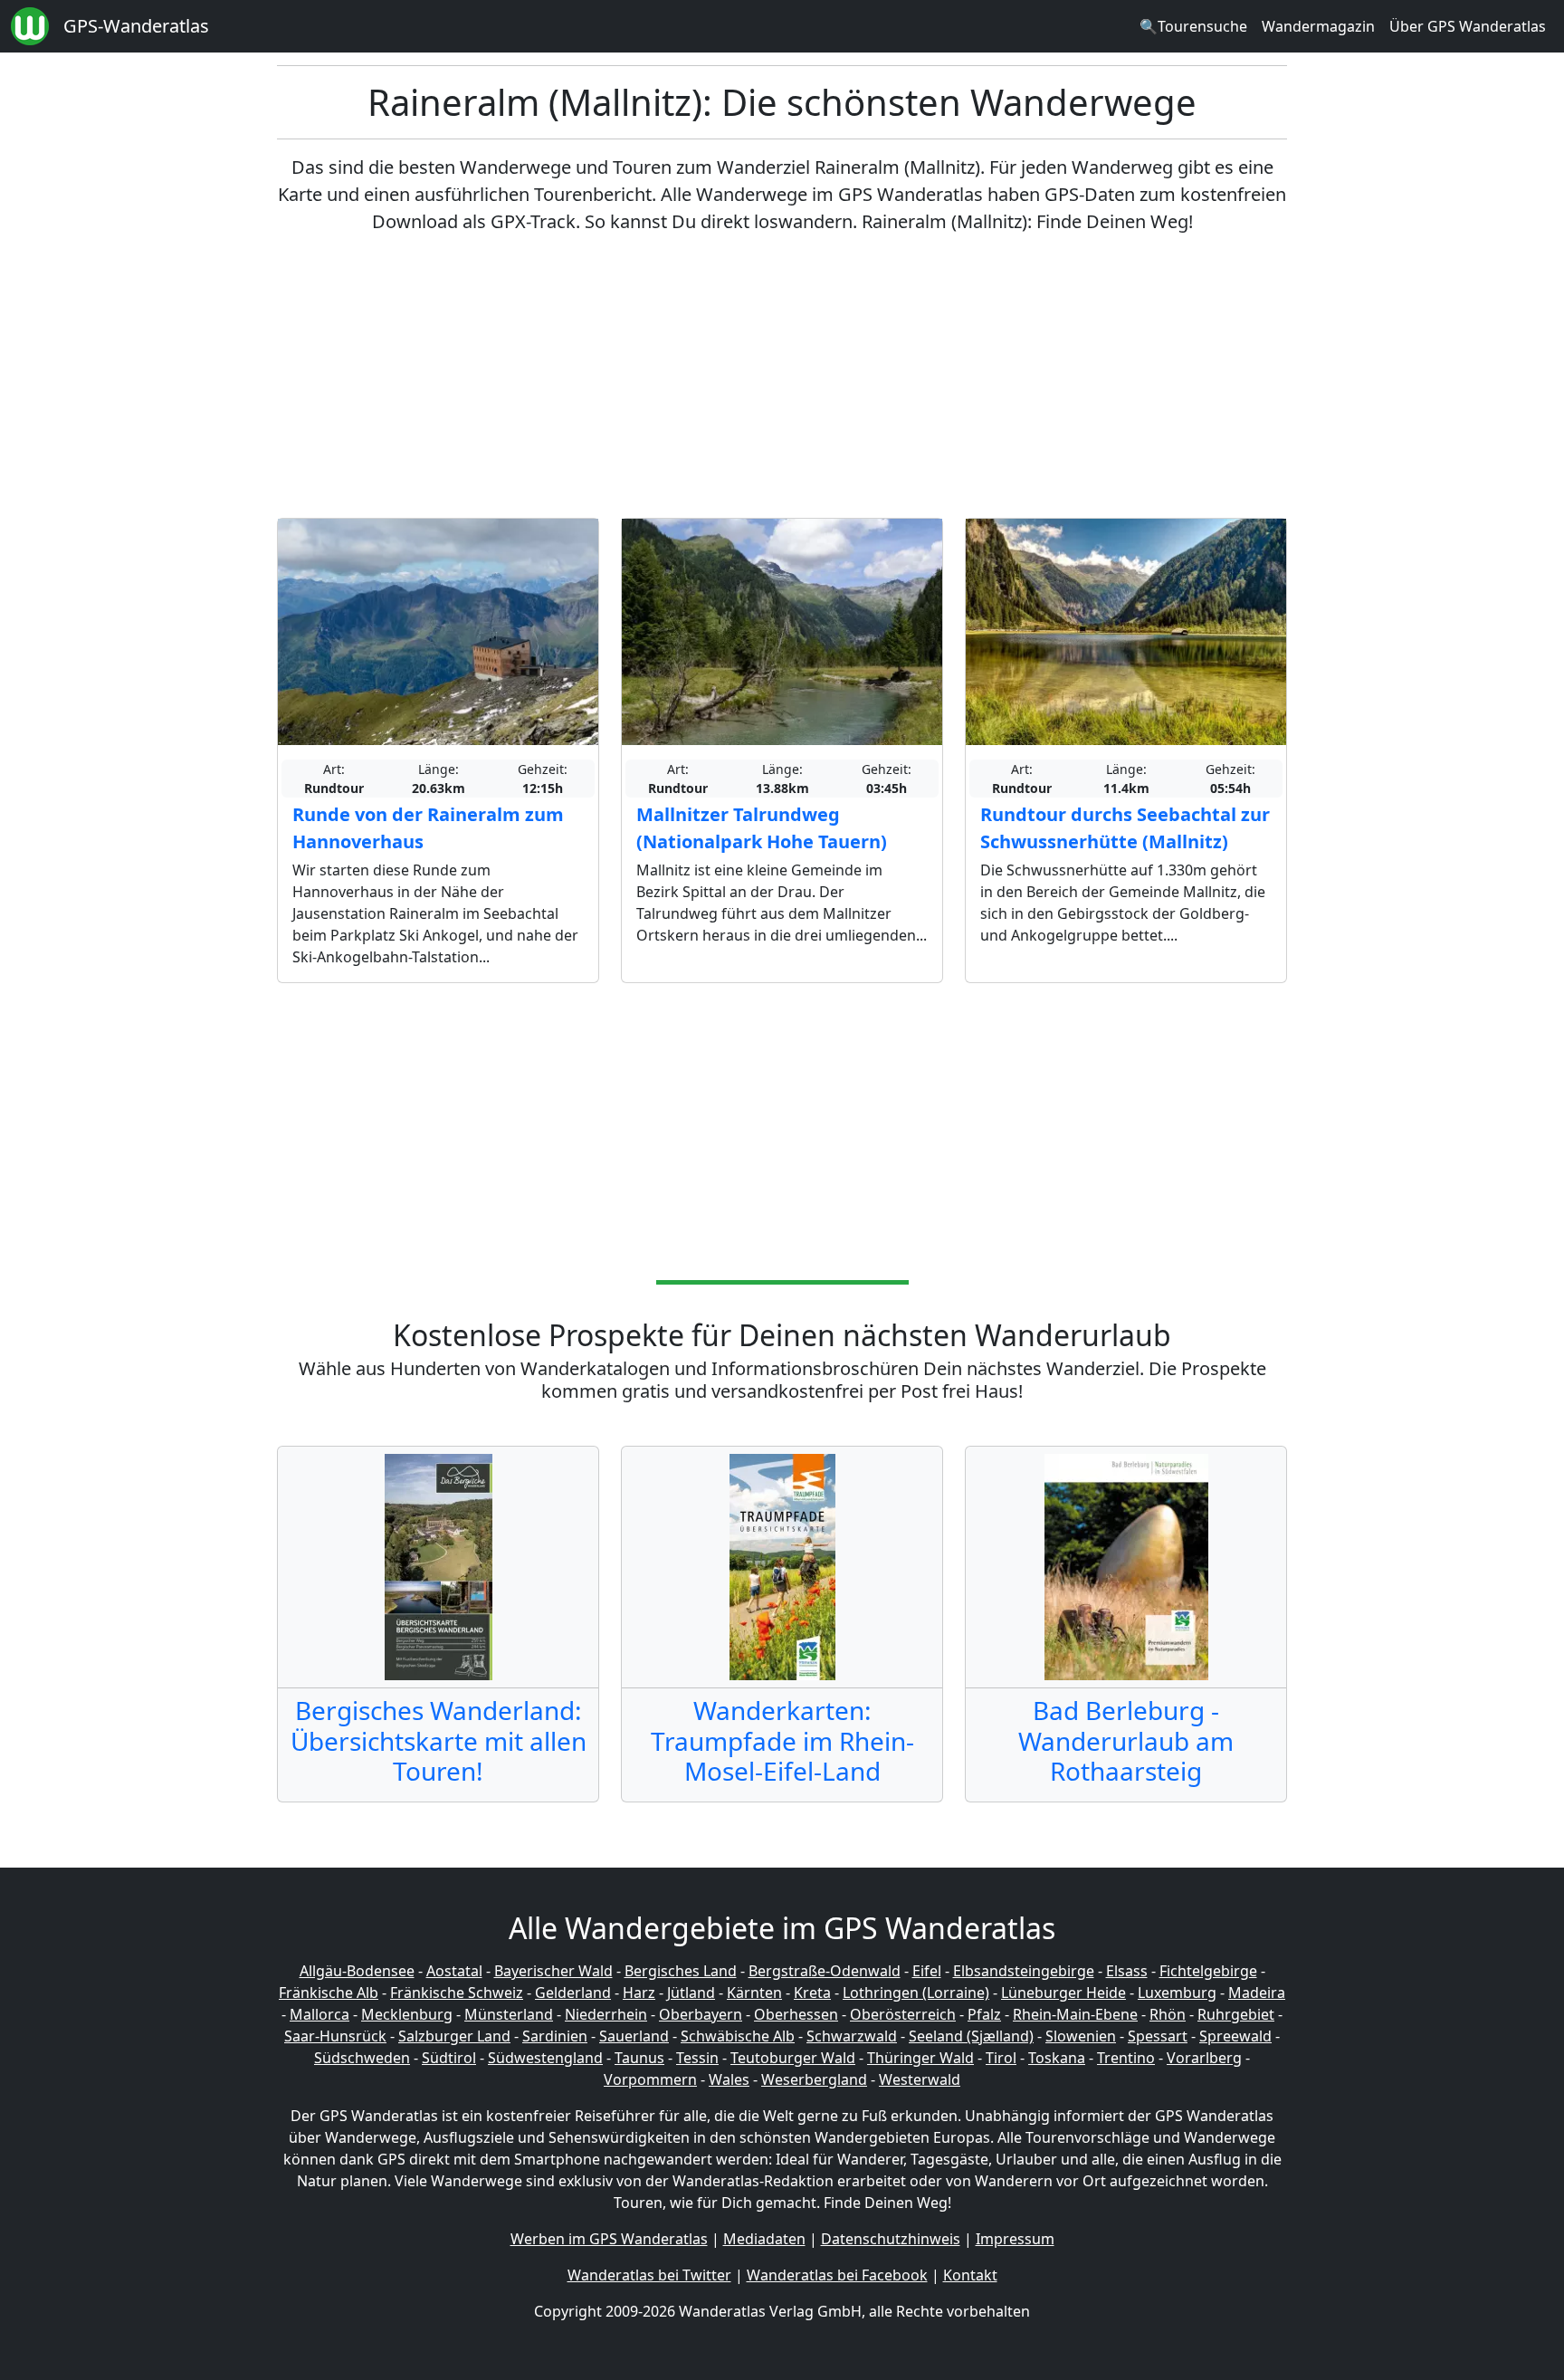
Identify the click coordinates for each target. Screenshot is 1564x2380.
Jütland (691, 1993)
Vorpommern (650, 2079)
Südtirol (449, 2058)
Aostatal (454, 1971)
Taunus (639, 2058)
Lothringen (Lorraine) (916, 1993)
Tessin (697, 2058)
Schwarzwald (852, 2036)
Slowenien (1081, 2036)
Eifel (927, 1971)
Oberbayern (701, 2014)
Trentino (1126, 2058)
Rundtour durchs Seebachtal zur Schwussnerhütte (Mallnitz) (1125, 828)
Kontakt (970, 2275)
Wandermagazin (1318, 26)
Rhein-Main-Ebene (1075, 2014)
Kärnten (754, 1993)
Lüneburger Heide (1063, 1993)
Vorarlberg (1204, 2058)
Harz (639, 1993)
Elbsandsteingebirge (1024, 1971)
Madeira (1257, 1993)
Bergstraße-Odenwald (825, 1971)
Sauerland (634, 2036)
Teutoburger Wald (793, 2058)
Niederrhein (606, 2014)
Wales (729, 2079)
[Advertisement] (782, 377)
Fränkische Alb (329, 1993)
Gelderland (573, 1993)
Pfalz (984, 2014)
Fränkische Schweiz (457, 1993)
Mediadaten (764, 2239)
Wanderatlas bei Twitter (649, 2275)
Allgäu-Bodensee (357, 1971)
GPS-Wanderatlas (136, 26)
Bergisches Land (681, 1971)
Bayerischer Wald (553, 1971)
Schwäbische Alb (738, 2036)
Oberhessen (796, 2014)
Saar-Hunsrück (335, 2036)
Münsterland (509, 2014)
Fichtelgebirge (1208, 1971)
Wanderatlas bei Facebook (837, 2275)
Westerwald (920, 2079)
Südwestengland (545, 2058)
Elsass (1127, 1971)
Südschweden (362, 2058)
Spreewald (1235, 2036)
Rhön (1168, 2014)
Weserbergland (814, 2079)
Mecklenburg (407, 2014)
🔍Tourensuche (1193, 26)
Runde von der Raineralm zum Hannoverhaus (428, 828)
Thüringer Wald (920, 2058)
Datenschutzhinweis (891, 2239)
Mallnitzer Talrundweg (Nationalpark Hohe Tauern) (762, 828)
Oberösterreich (903, 2014)
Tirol (1001, 2058)
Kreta (812, 1993)
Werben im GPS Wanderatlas (609, 2239)
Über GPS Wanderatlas (1468, 26)
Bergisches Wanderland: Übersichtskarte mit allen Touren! (439, 1740)
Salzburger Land (454, 2036)
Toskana (1057, 2058)
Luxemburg (1177, 1993)
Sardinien (555, 2036)
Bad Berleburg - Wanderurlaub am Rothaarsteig (1126, 1740)
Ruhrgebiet (1236, 2014)
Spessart (1158, 2036)
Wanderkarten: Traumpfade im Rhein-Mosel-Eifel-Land (782, 1740)
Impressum (1015, 2239)
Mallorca (319, 2014)
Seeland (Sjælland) (971, 2036)
